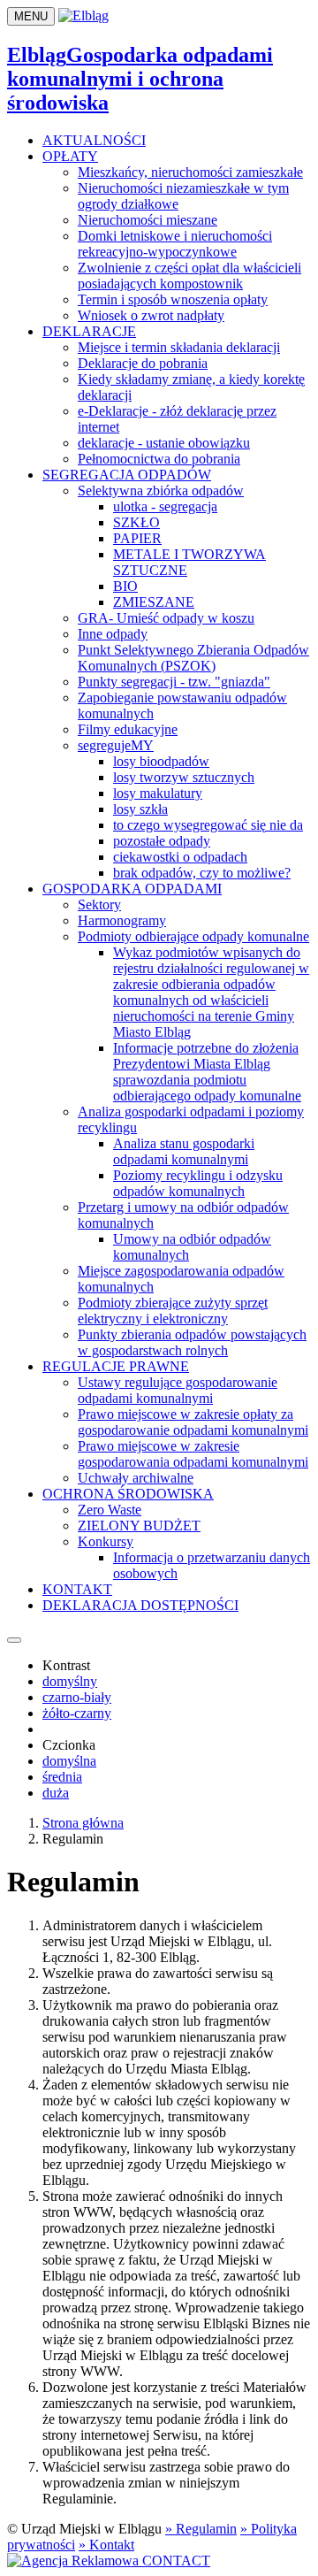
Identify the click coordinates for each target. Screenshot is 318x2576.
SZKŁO (136, 522)
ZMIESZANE (154, 602)
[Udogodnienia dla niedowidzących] (14, 1640)
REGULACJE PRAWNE (116, 1366)
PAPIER (137, 538)
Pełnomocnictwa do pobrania (159, 459)
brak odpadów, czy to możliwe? (202, 873)
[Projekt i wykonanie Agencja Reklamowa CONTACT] (109, 2561)
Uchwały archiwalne (136, 1478)
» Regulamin (201, 2529)
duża (56, 1793)
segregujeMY (116, 745)
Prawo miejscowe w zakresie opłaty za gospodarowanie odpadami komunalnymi (193, 1422)
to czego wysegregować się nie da (208, 825)
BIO (125, 586)
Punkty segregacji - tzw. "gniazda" (174, 682)
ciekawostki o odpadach (180, 857)
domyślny (70, 1681)
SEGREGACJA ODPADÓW (127, 475)
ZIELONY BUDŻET (139, 1526)
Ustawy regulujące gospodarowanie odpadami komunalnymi (178, 1390)
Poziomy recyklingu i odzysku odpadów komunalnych (198, 1183)
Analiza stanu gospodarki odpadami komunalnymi (184, 1151)
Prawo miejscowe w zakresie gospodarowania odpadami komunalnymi (193, 1454)
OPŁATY (70, 156)
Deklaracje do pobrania (143, 363)
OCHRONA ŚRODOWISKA (128, 1494)
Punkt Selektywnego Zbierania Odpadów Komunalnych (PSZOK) (193, 658)
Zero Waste (110, 1510)
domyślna (69, 1761)
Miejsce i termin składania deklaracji (179, 347)
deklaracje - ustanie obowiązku (164, 443)
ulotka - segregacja (165, 506)
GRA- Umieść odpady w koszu (166, 618)
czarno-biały (77, 1697)
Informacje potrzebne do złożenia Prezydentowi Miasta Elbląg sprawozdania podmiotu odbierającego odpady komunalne (207, 1072)
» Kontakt (106, 2545)
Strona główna (83, 1823)
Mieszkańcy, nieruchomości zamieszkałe (190, 172)
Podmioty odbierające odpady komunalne (193, 936)
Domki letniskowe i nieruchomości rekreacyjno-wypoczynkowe (175, 244)
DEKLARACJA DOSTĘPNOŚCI (140, 1605)
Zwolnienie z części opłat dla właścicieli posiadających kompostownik (189, 276)
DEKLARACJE (89, 331)
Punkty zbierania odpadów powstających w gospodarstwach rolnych (192, 1342)
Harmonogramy (122, 920)
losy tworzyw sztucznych (184, 777)
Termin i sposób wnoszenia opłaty (173, 299)
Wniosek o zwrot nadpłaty (151, 315)
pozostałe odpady (162, 841)
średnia (62, 1777)
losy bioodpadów (161, 761)
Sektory (99, 905)
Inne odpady (113, 634)
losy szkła (140, 809)
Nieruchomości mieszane (148, 220)
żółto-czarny (77, 1713)
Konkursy (106, 1541)
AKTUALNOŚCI (94, 140)
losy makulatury (158, 793)
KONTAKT (77, 1589)
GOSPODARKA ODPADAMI (132, 889)
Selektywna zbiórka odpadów (161, 491)
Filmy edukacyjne (128, 729)
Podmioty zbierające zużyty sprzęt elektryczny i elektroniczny (173, 1311)
